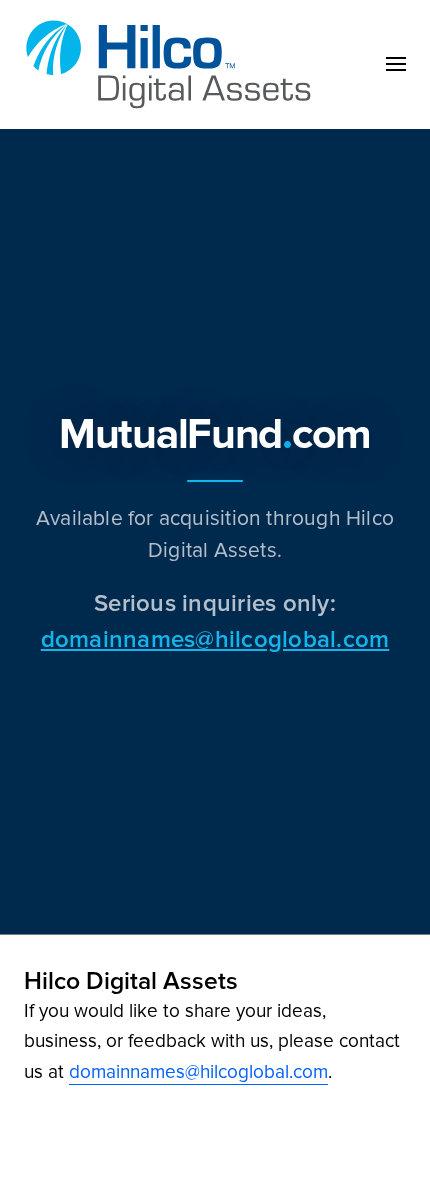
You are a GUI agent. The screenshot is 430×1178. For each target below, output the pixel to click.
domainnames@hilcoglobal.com (215, 638)
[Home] (174, 64)
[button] (396, 64)
